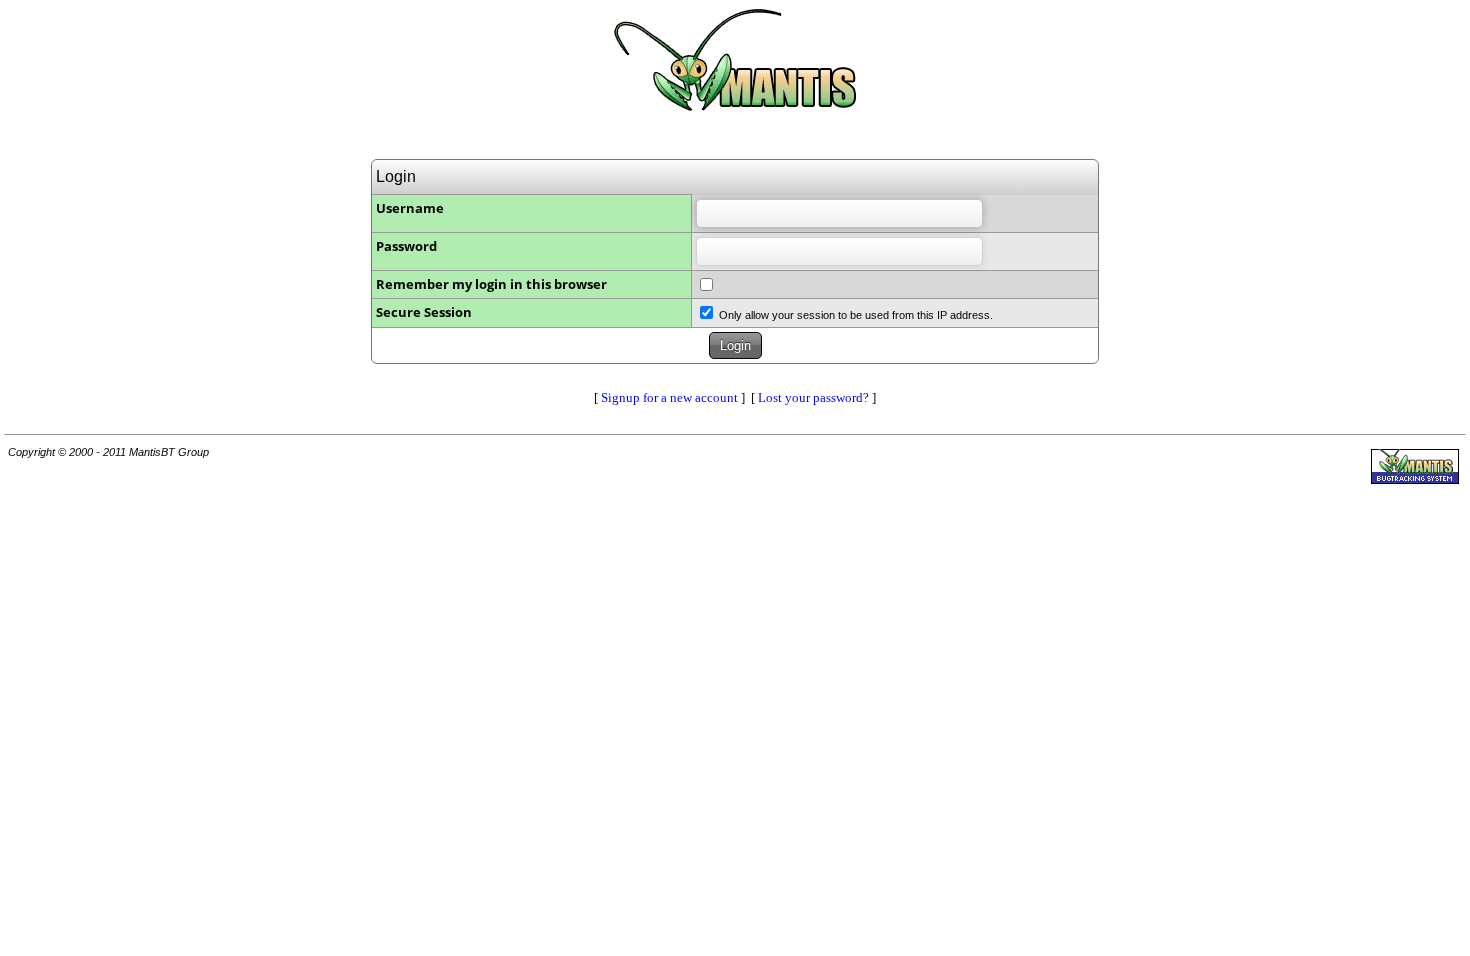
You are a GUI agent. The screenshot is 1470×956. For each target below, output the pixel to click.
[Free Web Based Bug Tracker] (1415, 479)
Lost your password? (813, 397)
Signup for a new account (669, 397)
